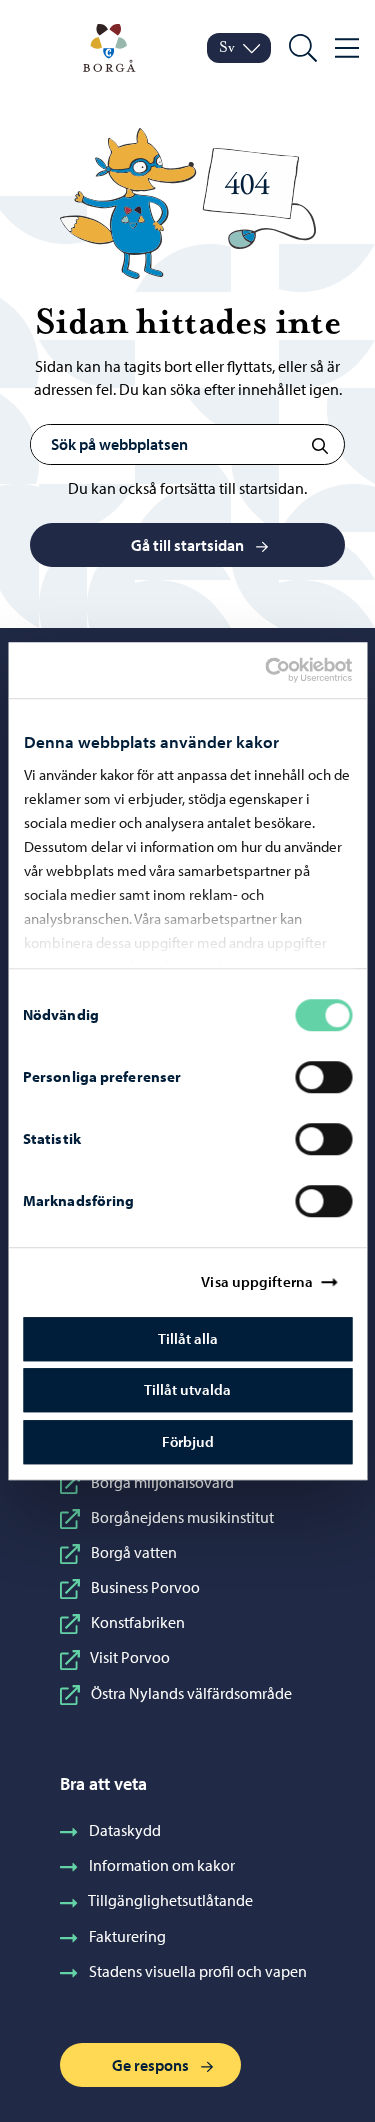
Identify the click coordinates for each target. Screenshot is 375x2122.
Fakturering (127, 1936)
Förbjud (188, 1441)
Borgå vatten (134, 1552)
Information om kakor (162, 1865)
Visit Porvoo (130, 1657)
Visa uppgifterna (257, 1281)
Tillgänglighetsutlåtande (170, 1900)
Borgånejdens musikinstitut (182, 1517)
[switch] (323, 1077)
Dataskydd (125, 1830)
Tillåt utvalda (187, 1389)
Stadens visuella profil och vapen (198, 1971)
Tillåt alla (188, 1338)
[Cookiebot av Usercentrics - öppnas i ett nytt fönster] (282, 670)
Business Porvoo (145, 1587)
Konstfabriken (138, 1622)
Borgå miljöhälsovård (162, 1482)
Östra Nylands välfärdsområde (191, 1693)
